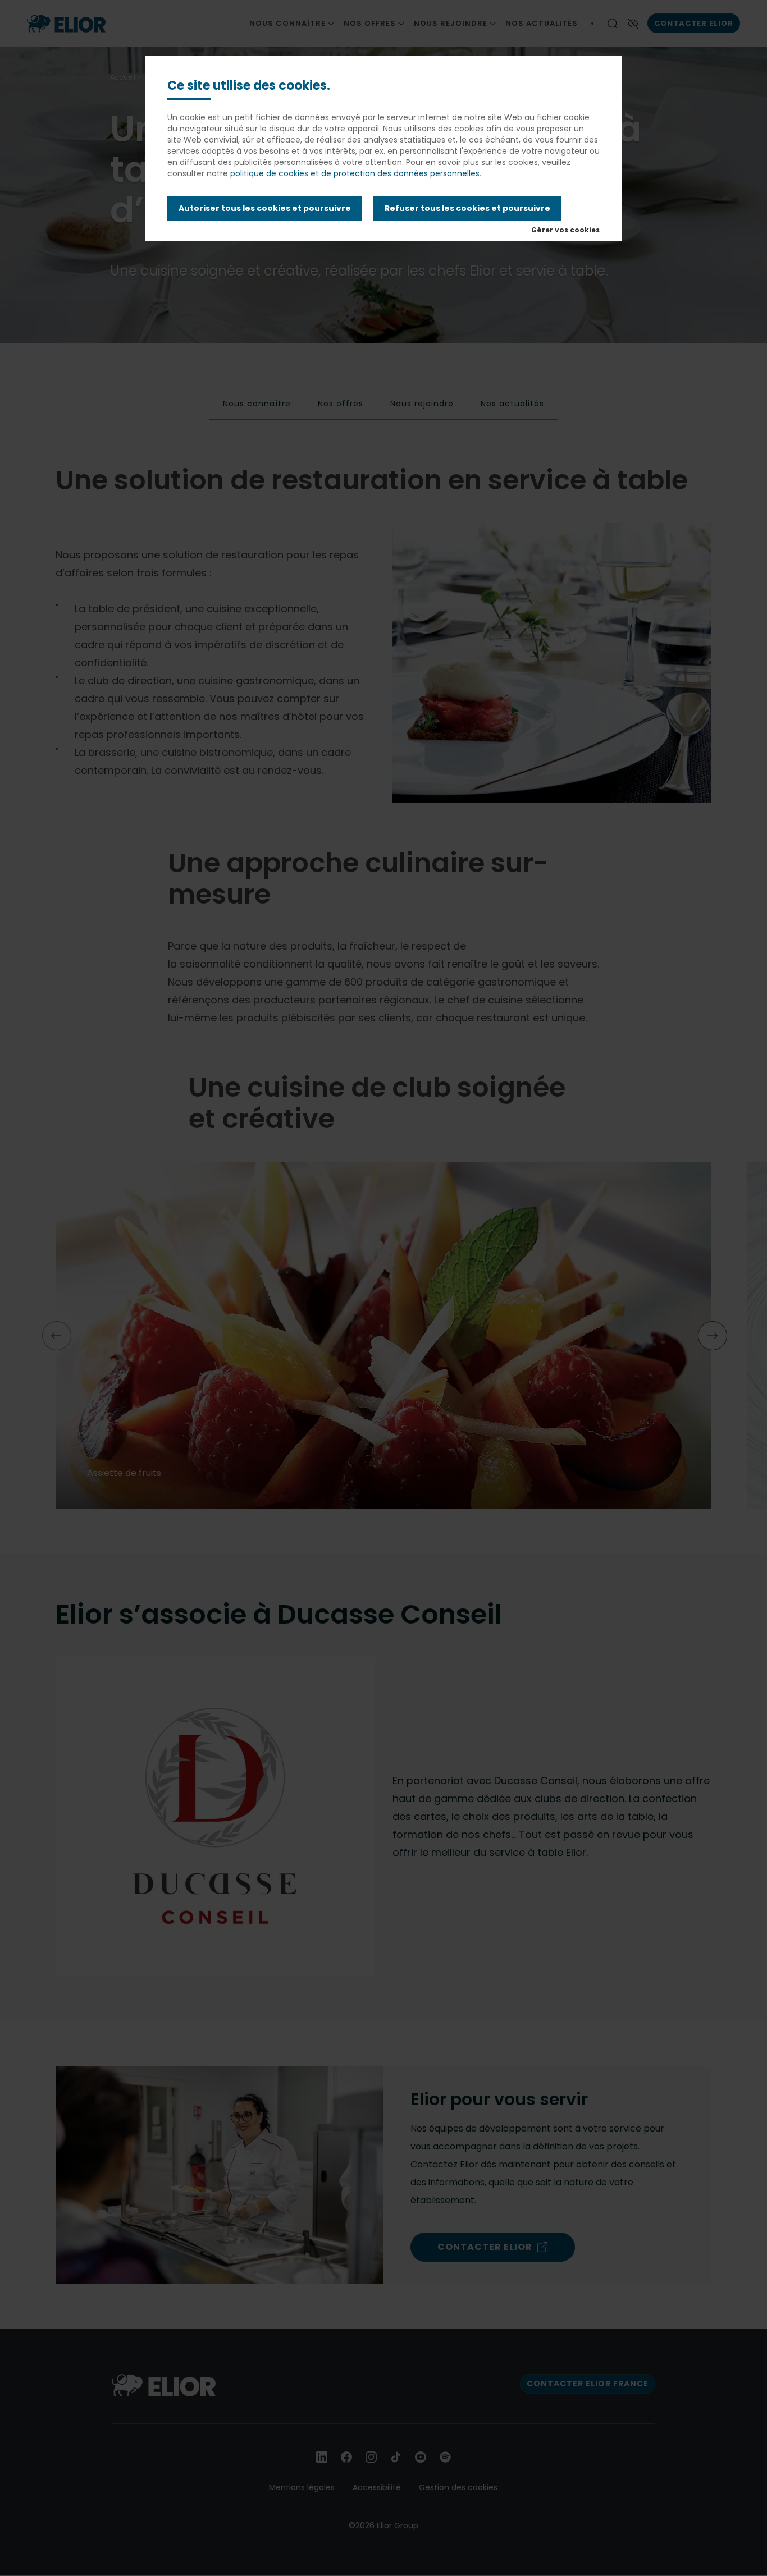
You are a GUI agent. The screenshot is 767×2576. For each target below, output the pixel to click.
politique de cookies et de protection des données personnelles (355, 173)
